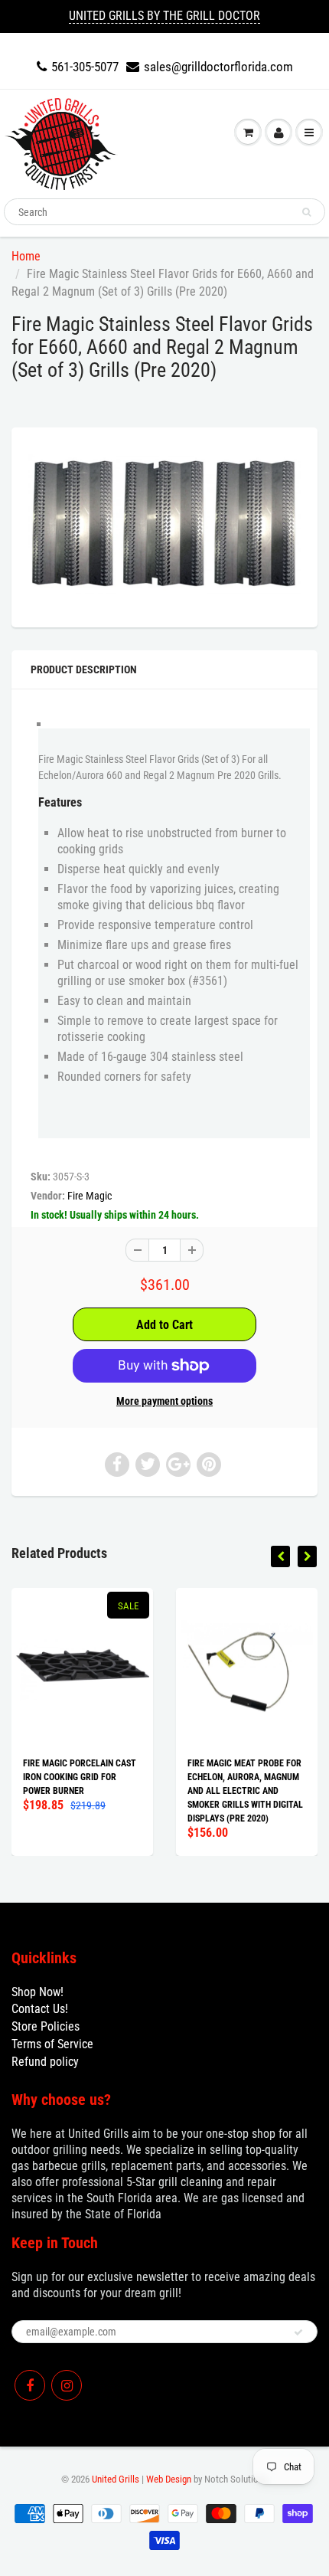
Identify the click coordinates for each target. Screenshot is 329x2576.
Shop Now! (37, 1992)
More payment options (164, 1401)
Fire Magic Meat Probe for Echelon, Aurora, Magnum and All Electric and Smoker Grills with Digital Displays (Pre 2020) (245, 1791)
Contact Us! (40, 2009)
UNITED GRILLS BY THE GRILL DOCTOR (164, 16)
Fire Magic (90, 1196)
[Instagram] (67, 2385)
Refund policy (45, 2062)
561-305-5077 (85, 67)
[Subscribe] (298, 2332)
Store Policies (46, 2026)
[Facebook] (30, 2385)
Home (26, 256)
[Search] (306, 212)
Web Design (169, 2479)
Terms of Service (52, 2044)
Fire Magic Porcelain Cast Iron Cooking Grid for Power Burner (80, 1777)
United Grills (116, 2479)
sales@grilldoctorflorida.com (218, 67)
